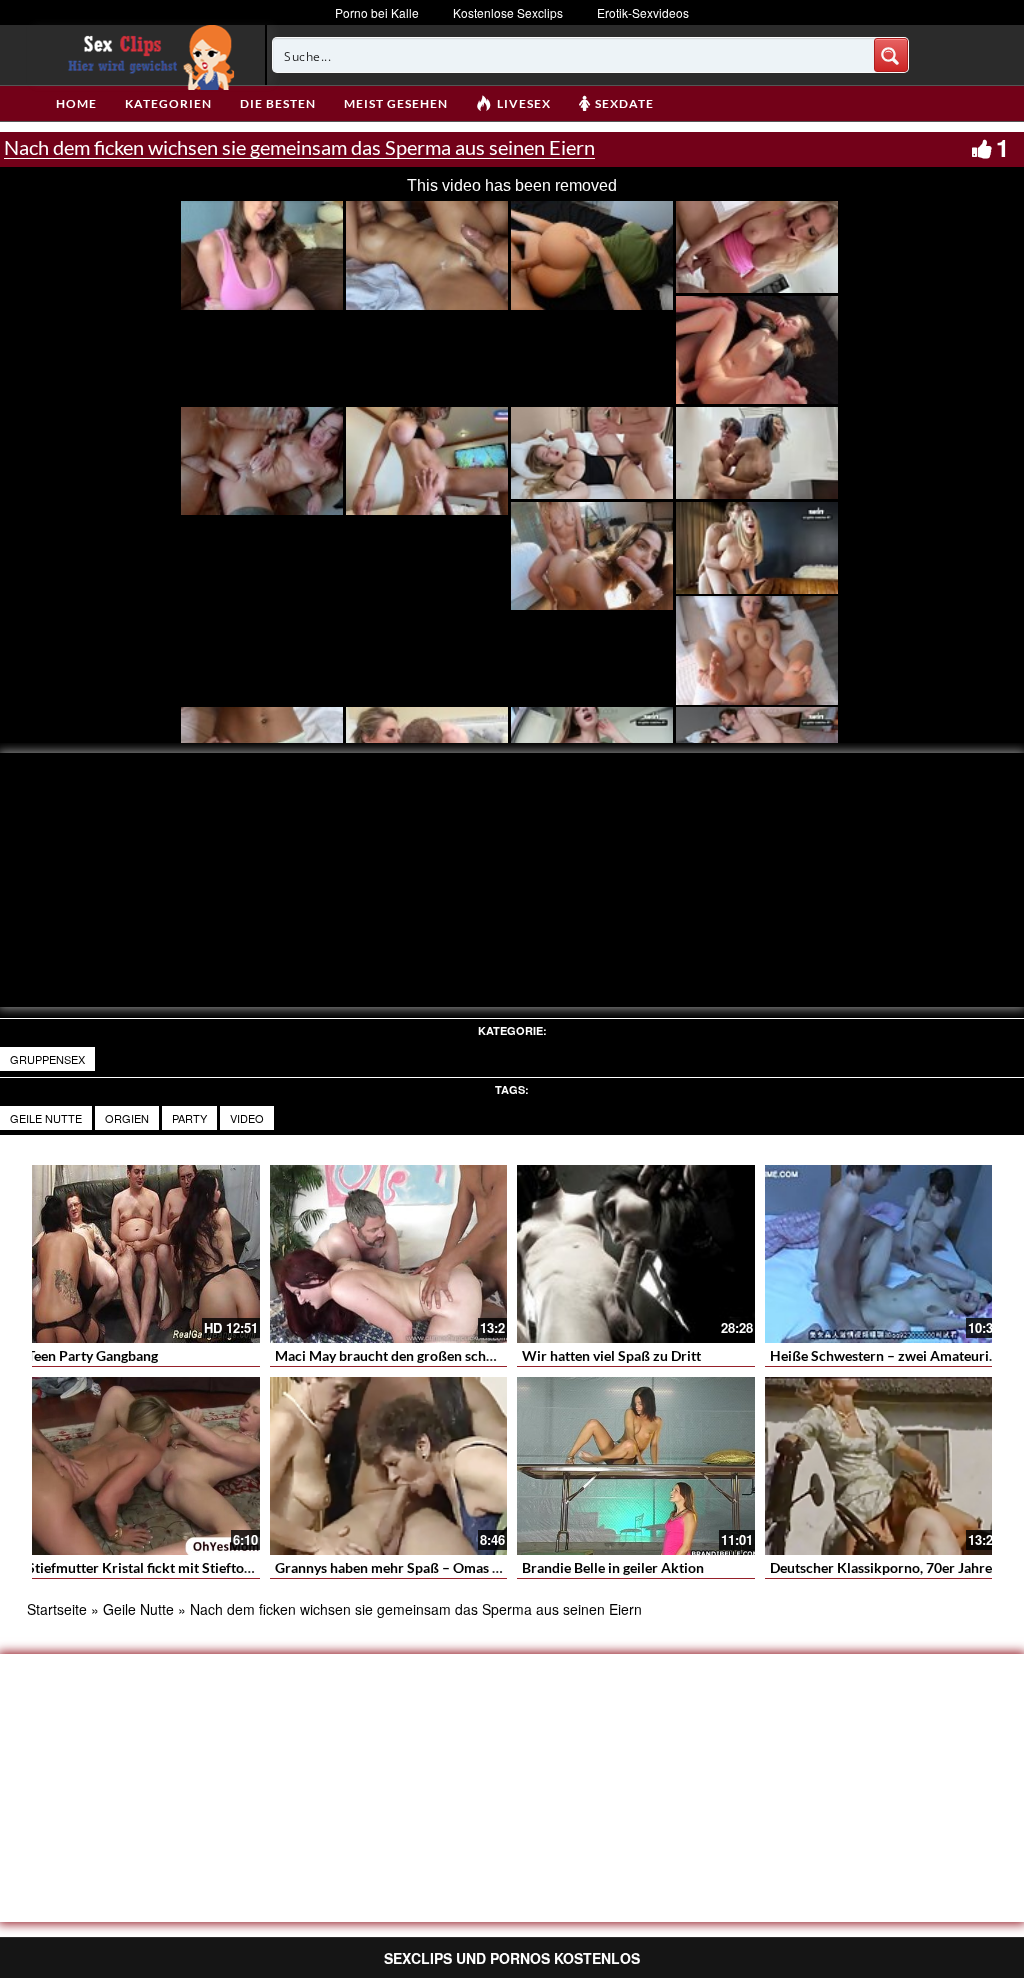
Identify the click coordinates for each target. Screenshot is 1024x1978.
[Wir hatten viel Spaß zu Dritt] (636, 1254)
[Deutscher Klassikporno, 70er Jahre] (884, 1466)
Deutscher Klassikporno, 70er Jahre (881, 1567)
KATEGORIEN (168, 103)
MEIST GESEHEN (396, 103)
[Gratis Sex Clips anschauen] (146, 55)
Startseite (57, 1609)
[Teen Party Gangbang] (141, 1254)
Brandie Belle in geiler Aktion (613, 1567)
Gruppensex (47, 1059)
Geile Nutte (46, 1118)
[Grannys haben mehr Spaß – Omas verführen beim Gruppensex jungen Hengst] (389, 1466)
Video (247, 1118)
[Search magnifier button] (891, 55)
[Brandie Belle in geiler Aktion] (636, 1466)
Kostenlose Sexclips (508, 12)
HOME (76, 103)
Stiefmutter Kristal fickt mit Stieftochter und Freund (189, 1567)
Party (189, 1118)
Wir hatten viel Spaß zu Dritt (611, 1355)
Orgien (127, 1118)
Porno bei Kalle (377, 12)
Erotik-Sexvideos (643, 12)
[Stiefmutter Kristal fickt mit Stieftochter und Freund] (141, 1466)
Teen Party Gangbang (92, 1355)
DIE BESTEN (278, 103)
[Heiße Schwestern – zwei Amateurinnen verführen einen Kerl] (884, 1254)
